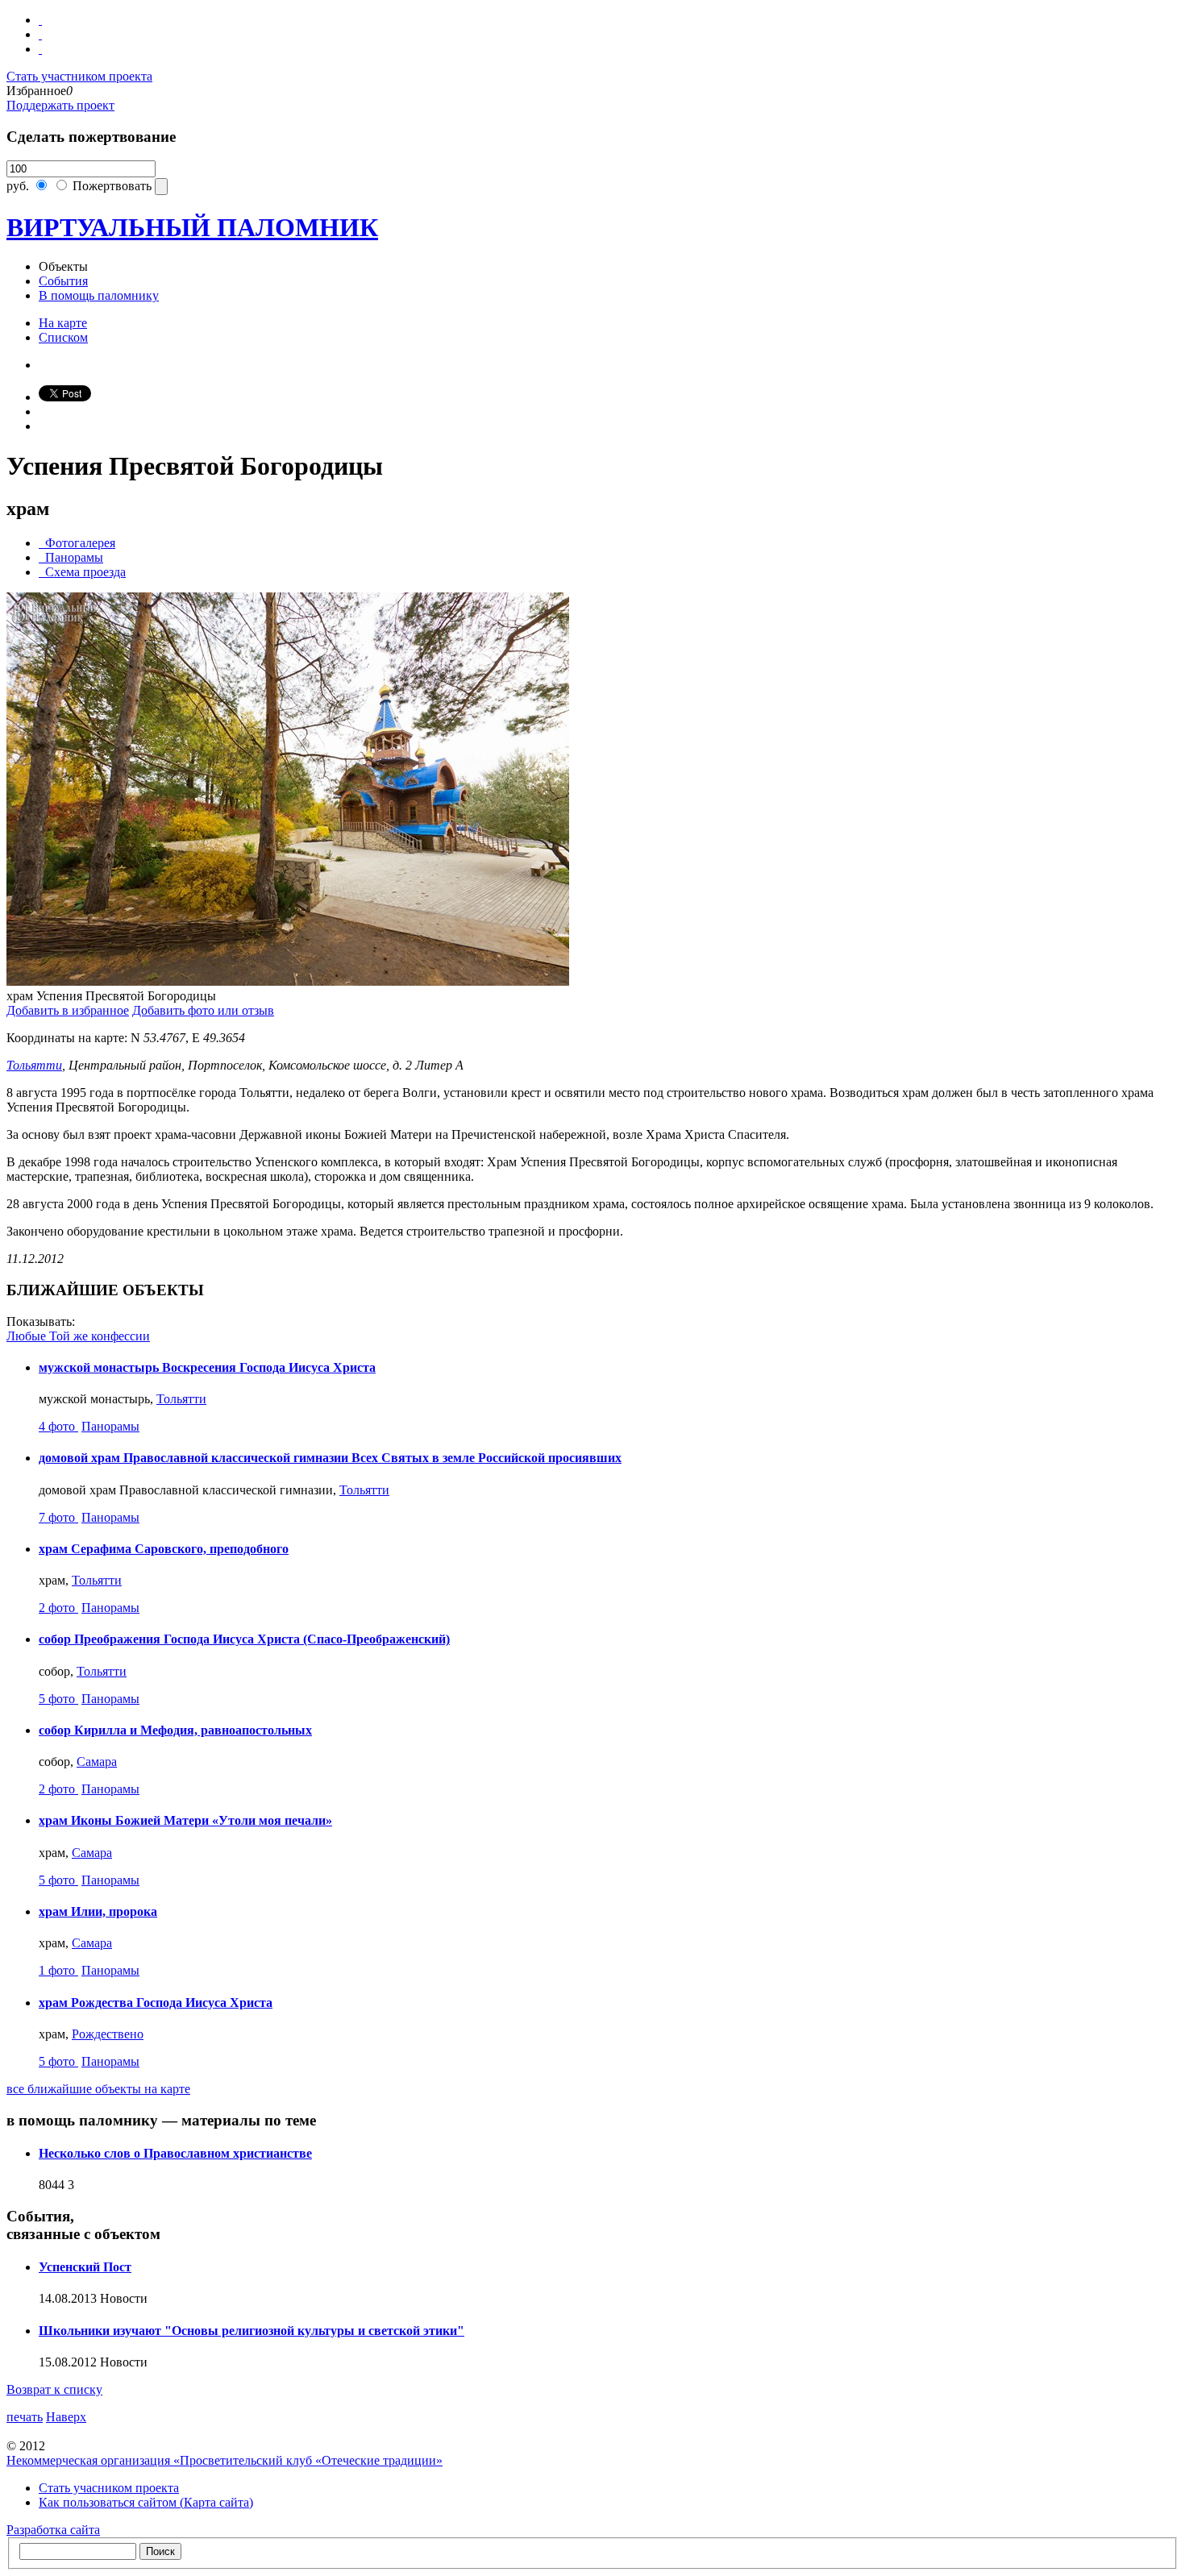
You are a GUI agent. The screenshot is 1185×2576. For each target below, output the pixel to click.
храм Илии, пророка (98, 1911)
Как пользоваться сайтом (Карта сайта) (146, 2502)
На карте (63, 323)
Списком (63, 337)
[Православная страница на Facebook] (40, 34)
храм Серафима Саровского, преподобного (164, 1549)
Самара (97, 1762)
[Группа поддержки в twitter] (40, 49)
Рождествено (108, 2034)
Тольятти (34, 1065)
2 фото (58, 1608)
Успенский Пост (85, 2267)
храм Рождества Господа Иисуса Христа (156, 2003)
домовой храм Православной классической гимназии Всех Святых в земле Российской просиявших (330, 1458)
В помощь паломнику (99, 295)
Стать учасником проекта (109, 2488)
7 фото (58, 1517)
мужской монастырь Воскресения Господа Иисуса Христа (207, 1367)
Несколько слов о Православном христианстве (175, 2153)
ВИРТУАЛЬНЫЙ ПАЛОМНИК (192, 227)
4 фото (58, 1426)
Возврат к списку (54, 2389)
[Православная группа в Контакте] (40, 20)
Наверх (66, 2417)
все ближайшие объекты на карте (98, 2089)
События (63, 281)
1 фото (58, 1970)
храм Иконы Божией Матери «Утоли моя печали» (185, 1820)
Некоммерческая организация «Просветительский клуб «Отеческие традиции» (225, 2460)
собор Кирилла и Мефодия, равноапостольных (175, 1730)
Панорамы (110, 1426)
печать (25, 2417)
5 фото (58, 1699)
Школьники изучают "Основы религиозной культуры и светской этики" (252, 2331)
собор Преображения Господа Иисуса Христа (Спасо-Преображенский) (244, 1639)
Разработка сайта (53, 2530)
